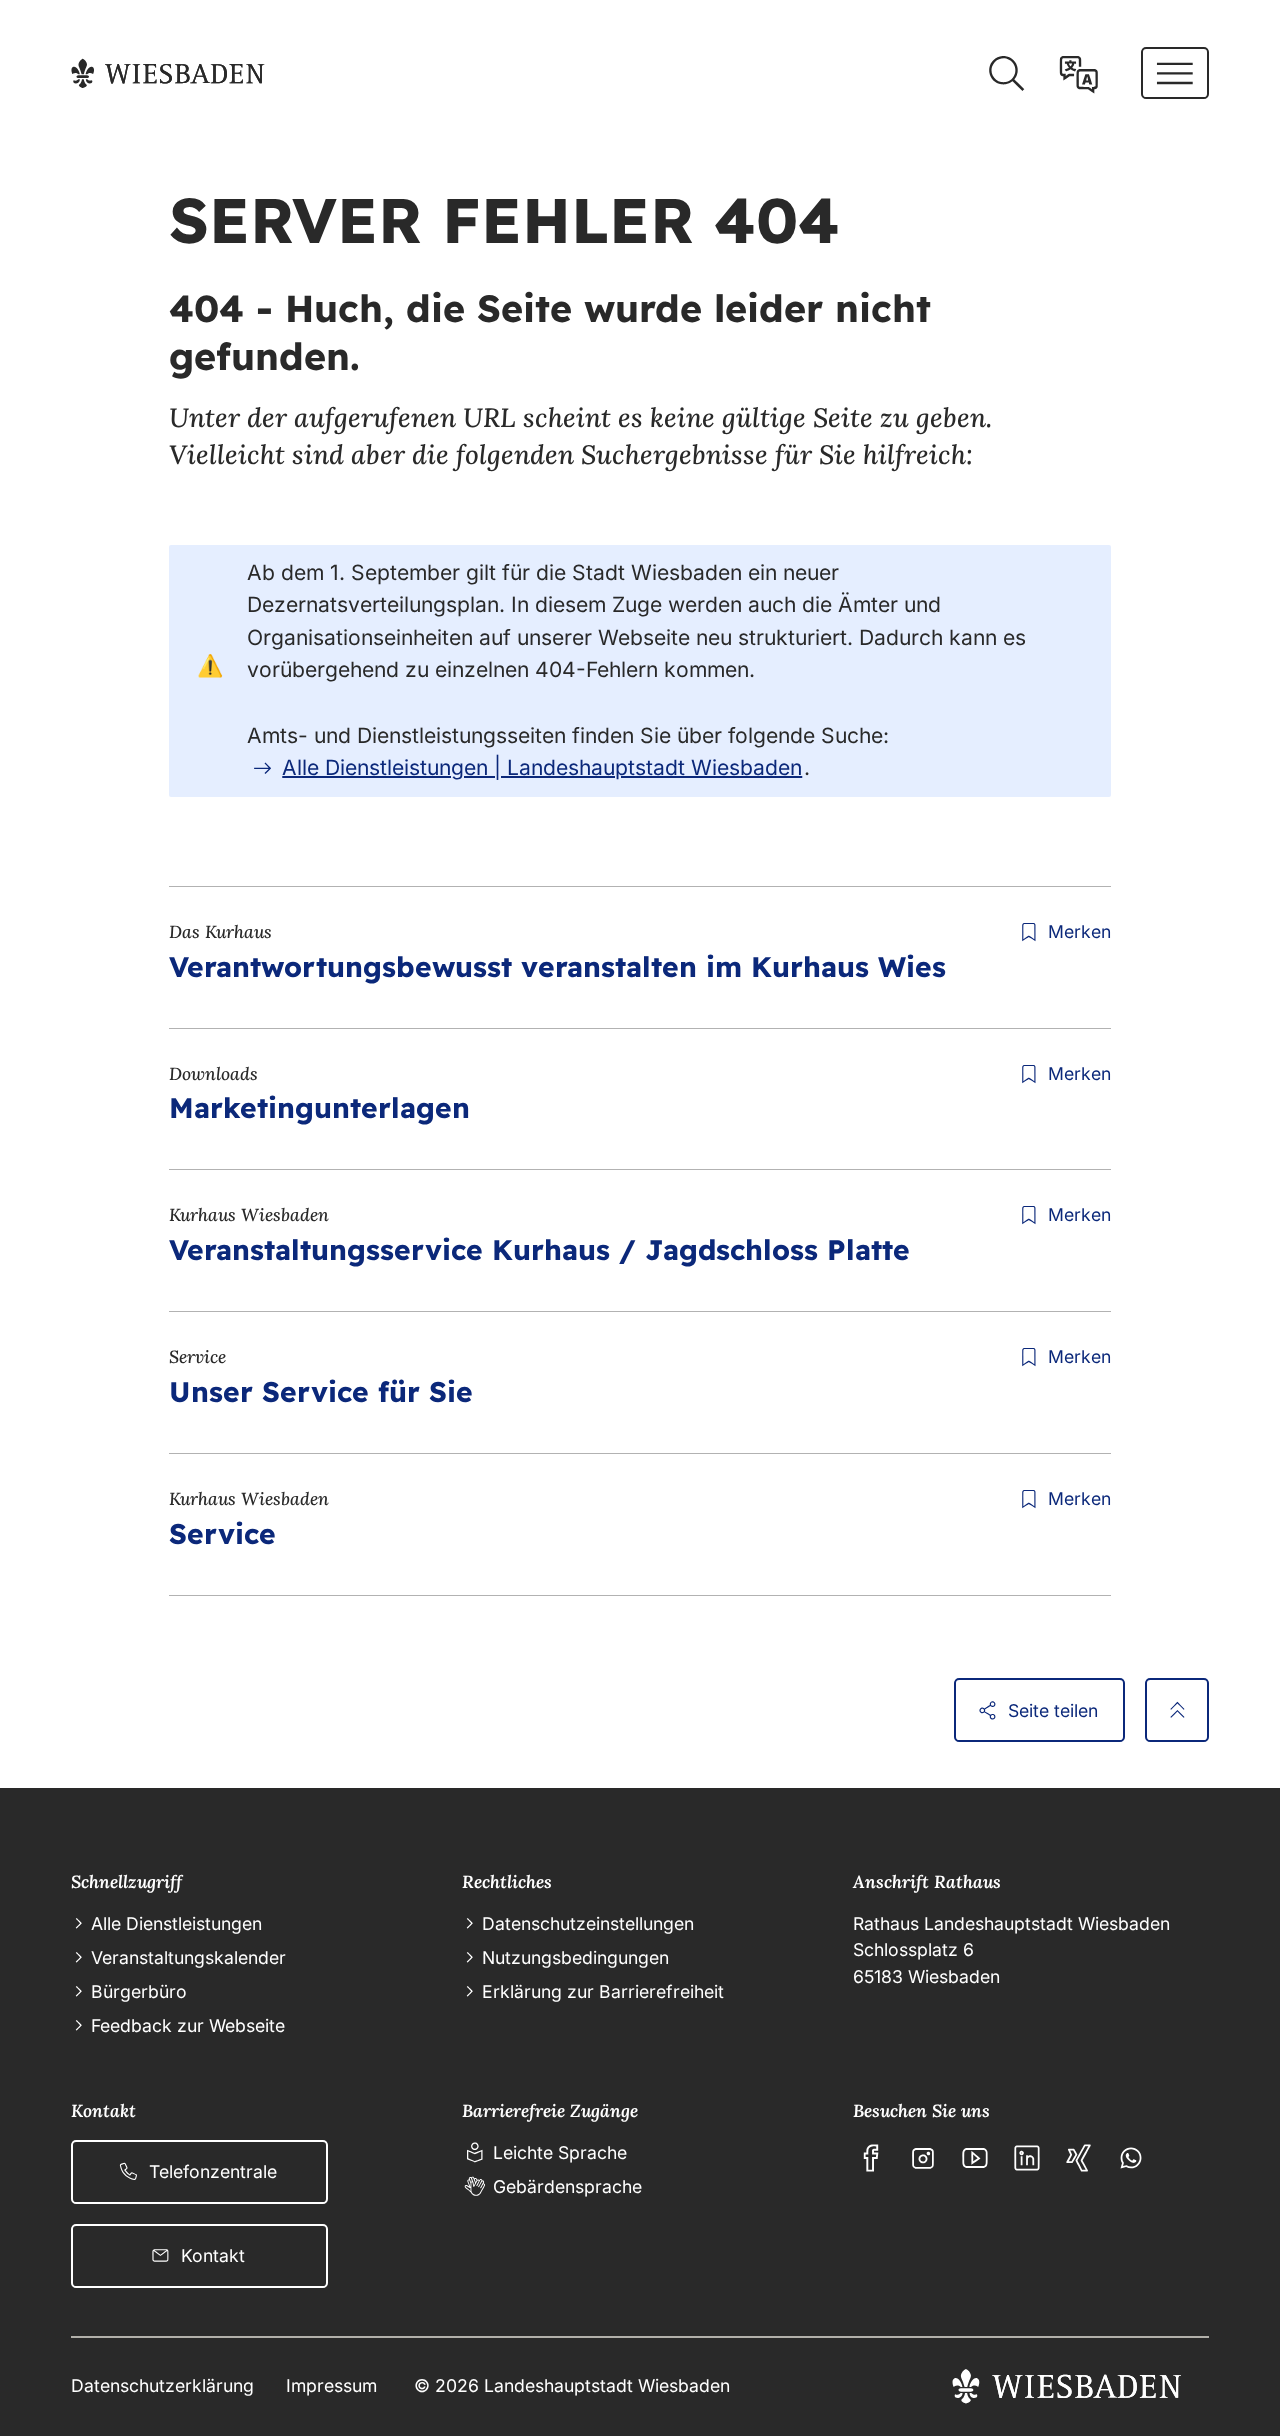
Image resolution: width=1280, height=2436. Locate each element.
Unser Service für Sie (321, 1391)
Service (222, 1533)
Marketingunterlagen (319, 1107)
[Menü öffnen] (1175, 73)
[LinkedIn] (1027, 2158)
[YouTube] (975, 2158)
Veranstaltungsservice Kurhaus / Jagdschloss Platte (539, 1249)
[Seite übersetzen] (1079, 74)
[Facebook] (871, 2158)
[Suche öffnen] (1006, 74)
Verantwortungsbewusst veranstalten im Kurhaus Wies (557, 966)
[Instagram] (923, 2158)
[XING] (1079, 2158)
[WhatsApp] (1131, 2158)
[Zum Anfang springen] (1177, 1710)
